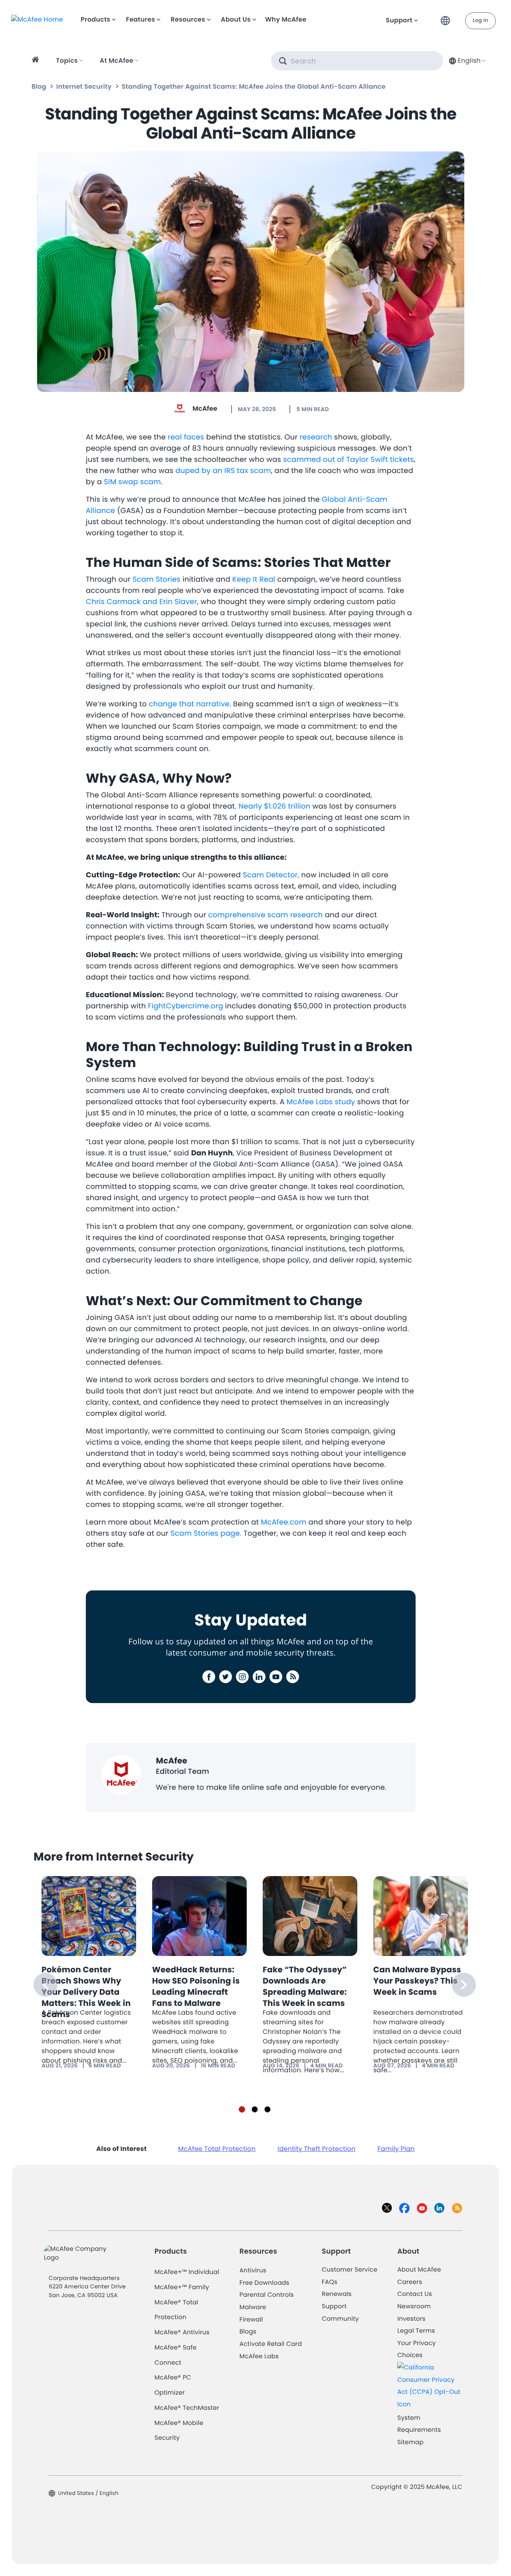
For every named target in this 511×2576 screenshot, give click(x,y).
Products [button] (95, 19)
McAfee (205, 408)
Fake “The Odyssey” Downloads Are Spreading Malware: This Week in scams (305, 1986)
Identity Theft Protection (316, 2149)
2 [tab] (255, 2109)
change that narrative (189, 704)
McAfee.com (284, 1522)
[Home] (37, 61)
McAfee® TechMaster (187, 2408)
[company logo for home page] (37, 19)
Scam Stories (156, 579)
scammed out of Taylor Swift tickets (349, 460)
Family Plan (396, 2149)
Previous (46, 1985)
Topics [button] (67, 61)
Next (464, 1985)
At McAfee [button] (117, 61)
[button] (448, 17)
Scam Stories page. (206, 1533)
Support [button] (399, 20)
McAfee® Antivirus (182, 2333)
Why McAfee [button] (286, 19)
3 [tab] (267, 2109)
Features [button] (140, 19)
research (316, 437)
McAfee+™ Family (182, 2287)
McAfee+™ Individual (187, 2272)
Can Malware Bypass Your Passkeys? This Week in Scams (417, 1981)
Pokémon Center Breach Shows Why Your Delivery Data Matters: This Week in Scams (86, 1992)
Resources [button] (188, 19)
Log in (480, 21)
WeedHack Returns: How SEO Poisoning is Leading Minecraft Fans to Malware (196, 1986)
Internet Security (84, 86)
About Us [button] (236, 19)
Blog (39, 86)
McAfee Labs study (321, 1102)
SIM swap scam (132, 482)
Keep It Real (254, 579)
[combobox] (466, 61)
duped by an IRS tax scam (223, 471)
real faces (186, 437)
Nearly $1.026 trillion (274, 806)
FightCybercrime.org (185, 1006)
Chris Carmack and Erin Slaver (142, 602)
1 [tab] (242, 2109)
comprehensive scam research (265, 915)
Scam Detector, (271, 875)
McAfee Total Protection (217, 2149)
